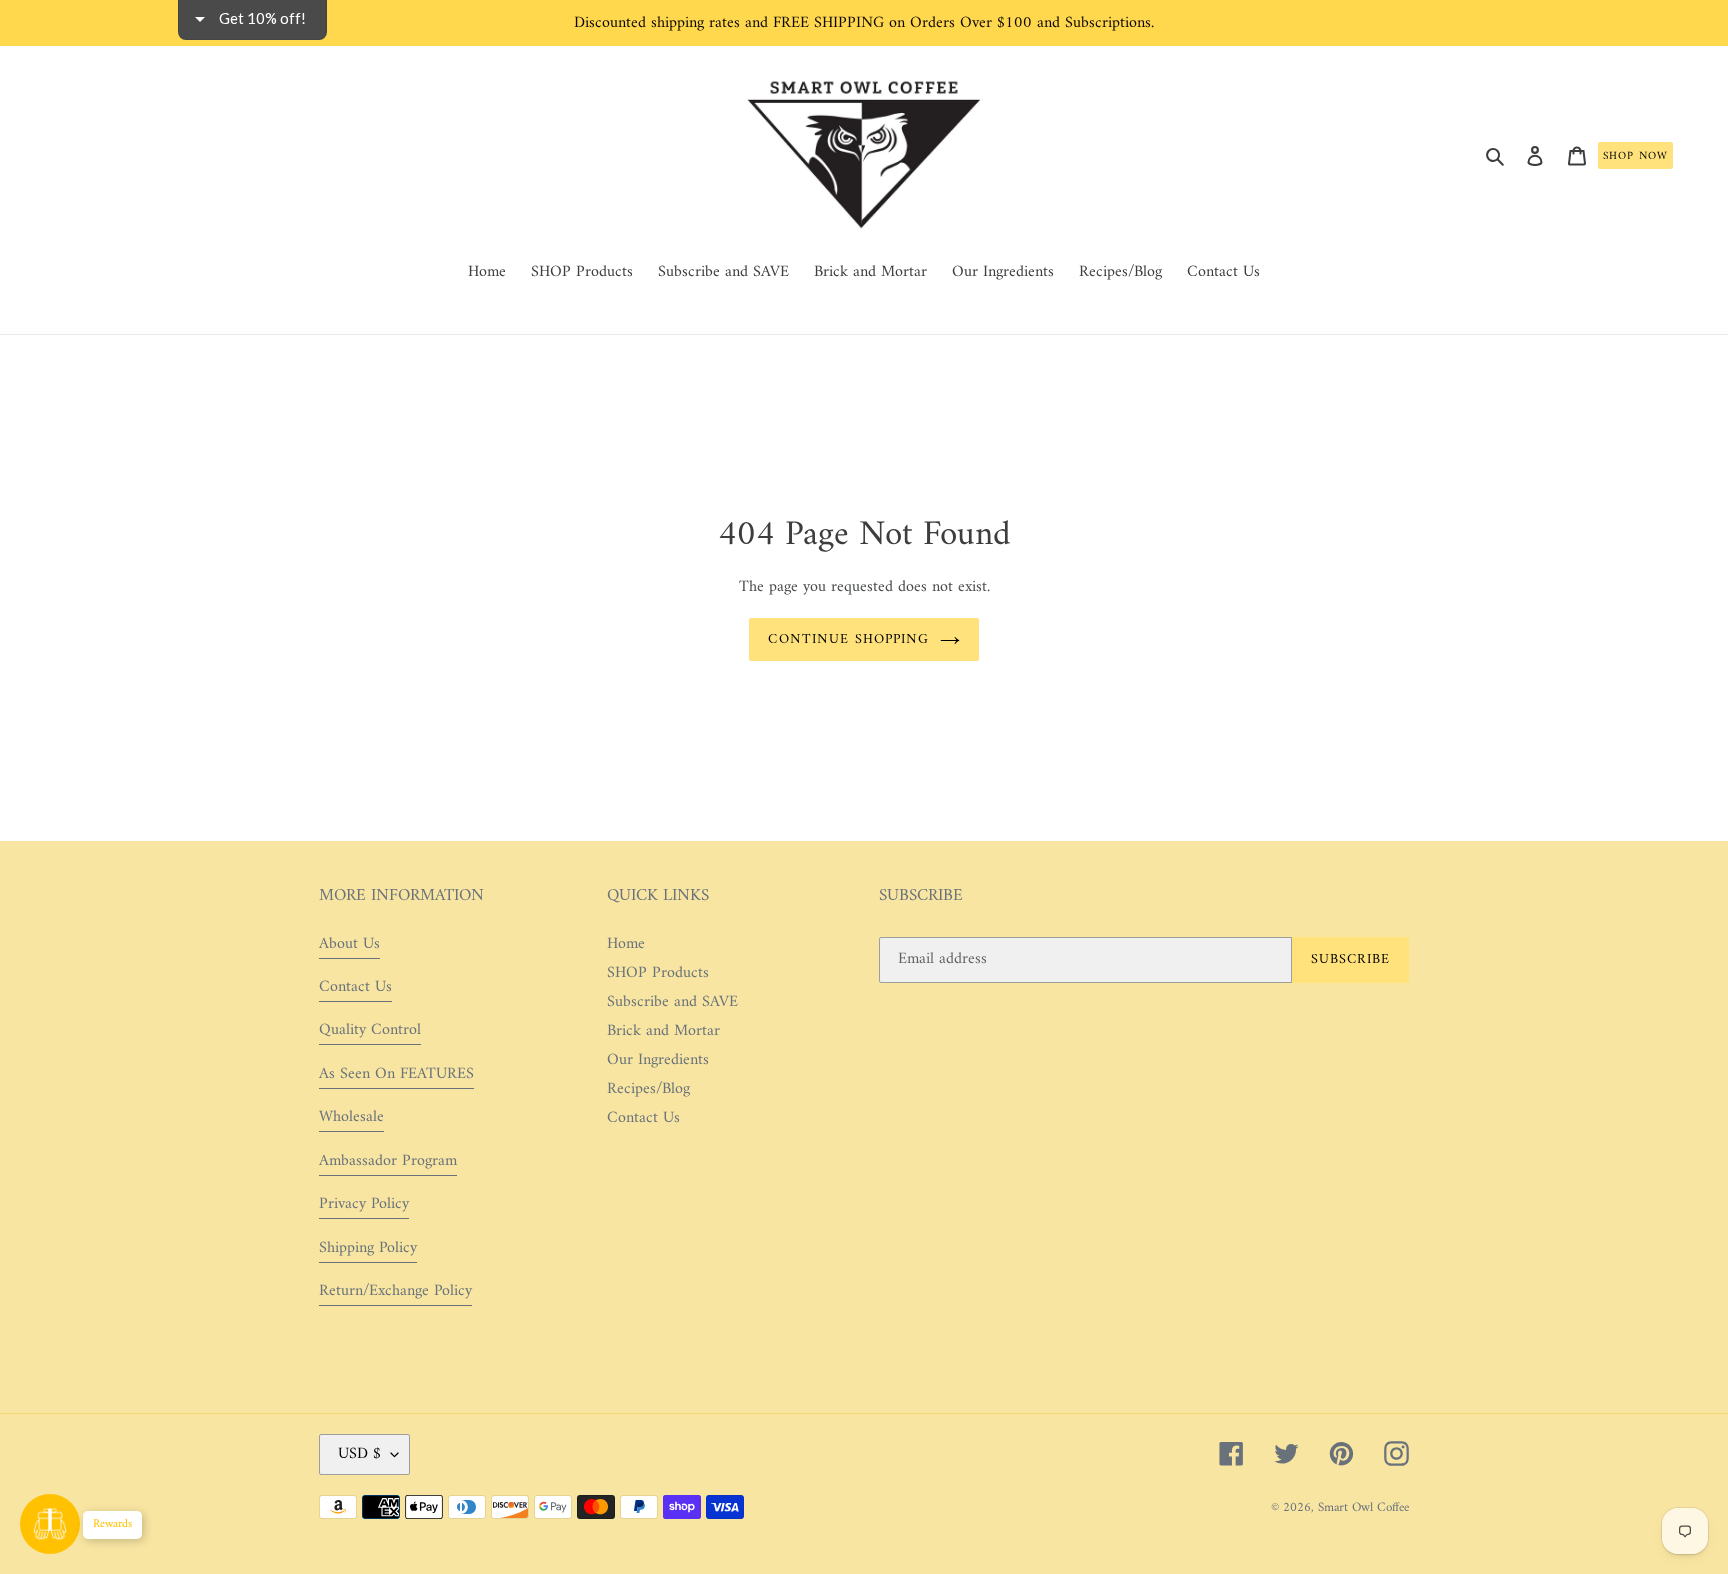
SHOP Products (658, 973)
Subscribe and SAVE (672, 1002)
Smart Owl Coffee (1363, 1507)
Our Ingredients (658, 1060)
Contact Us (355, 987)
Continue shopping (848, 639)
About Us (349, 944)
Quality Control (370, 1030)
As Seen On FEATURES (396, 1074)
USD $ (359, 1454)
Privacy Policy (364, 1204)
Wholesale (351, 1117)
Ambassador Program (388, 1161)
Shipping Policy (368, 1248)
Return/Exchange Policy (395, 1291)
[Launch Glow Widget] (50, 1524)
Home (626, 944)
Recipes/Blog (648, 1089)
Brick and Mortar (663, 1031)
